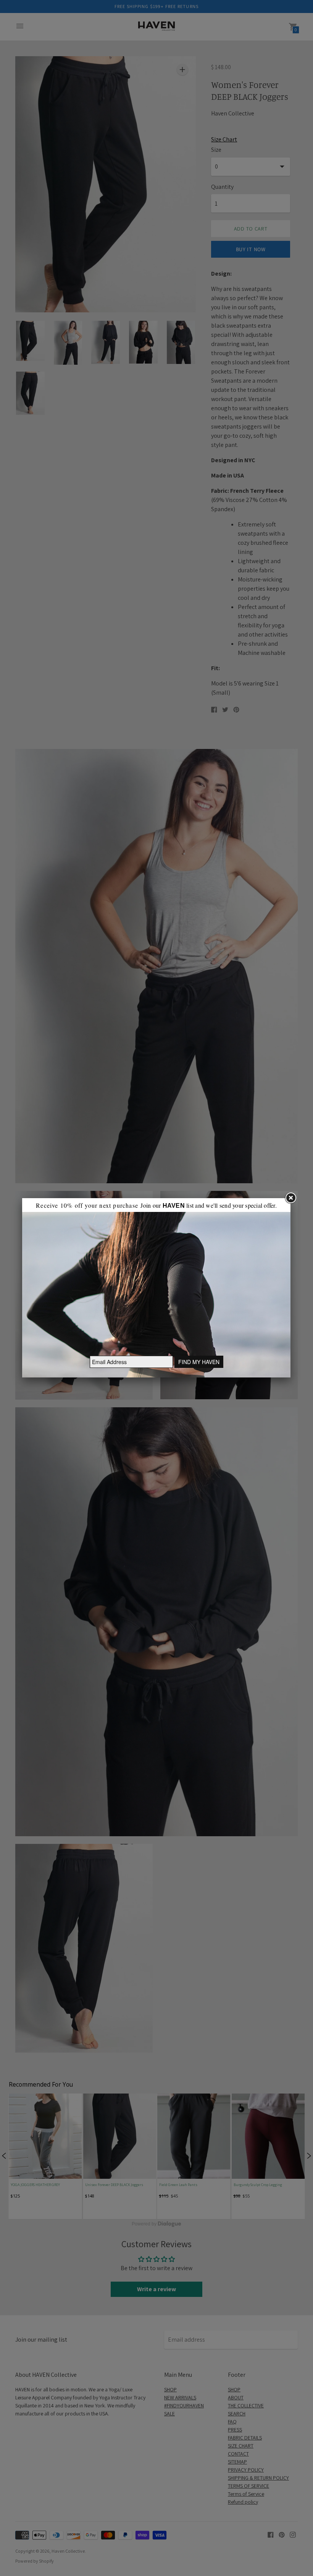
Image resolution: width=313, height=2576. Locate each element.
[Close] (290, 1198)
